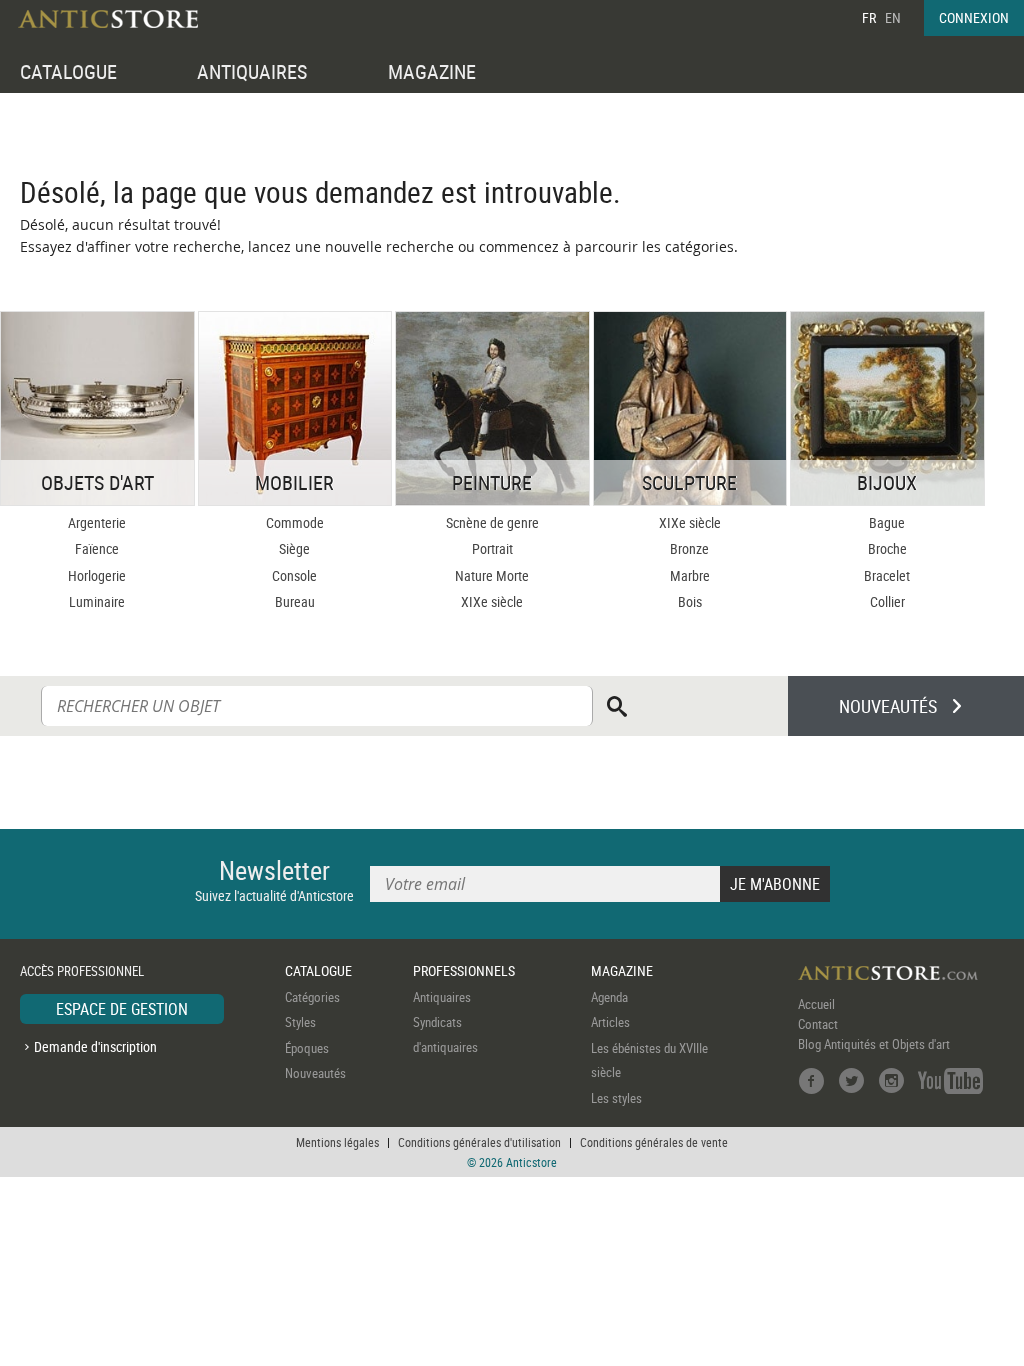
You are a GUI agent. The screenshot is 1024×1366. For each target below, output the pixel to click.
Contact (818, 1024)
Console (294, 575)
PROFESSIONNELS (464, 970)
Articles (610, 1022)
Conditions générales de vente (654, 1142)
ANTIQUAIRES (252, 71)
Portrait (492, 548)
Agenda (609, 997)
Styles (300, 1022)
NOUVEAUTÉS (888, 706)
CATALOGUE (68, 71)
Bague (887, 522)
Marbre (690, 575)
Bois (690, 601)
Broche (887, 548)
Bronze (689, 548)
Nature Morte (492, 575)
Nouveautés (315, 1073)
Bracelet (887, 575)
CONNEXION (974, 17)
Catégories (312, 997)
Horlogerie (97, 575)
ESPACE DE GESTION (122, 1009)
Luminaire (97, 601)
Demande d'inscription (95, 1046)
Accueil (816, 1004)
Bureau (295, 601)
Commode (295, 522)
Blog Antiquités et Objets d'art (874, 1044)
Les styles (616, 1098)
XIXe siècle (492, 601)
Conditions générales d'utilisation (479, 1142)
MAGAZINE (432, 71)
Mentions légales (337, 1142)
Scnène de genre (492, 522)
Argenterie (97, 522)
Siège (294, 548)
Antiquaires (442, 997)
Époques (307, 1048)
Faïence (97, 548)
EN (893, 17)
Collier (887, 601)
